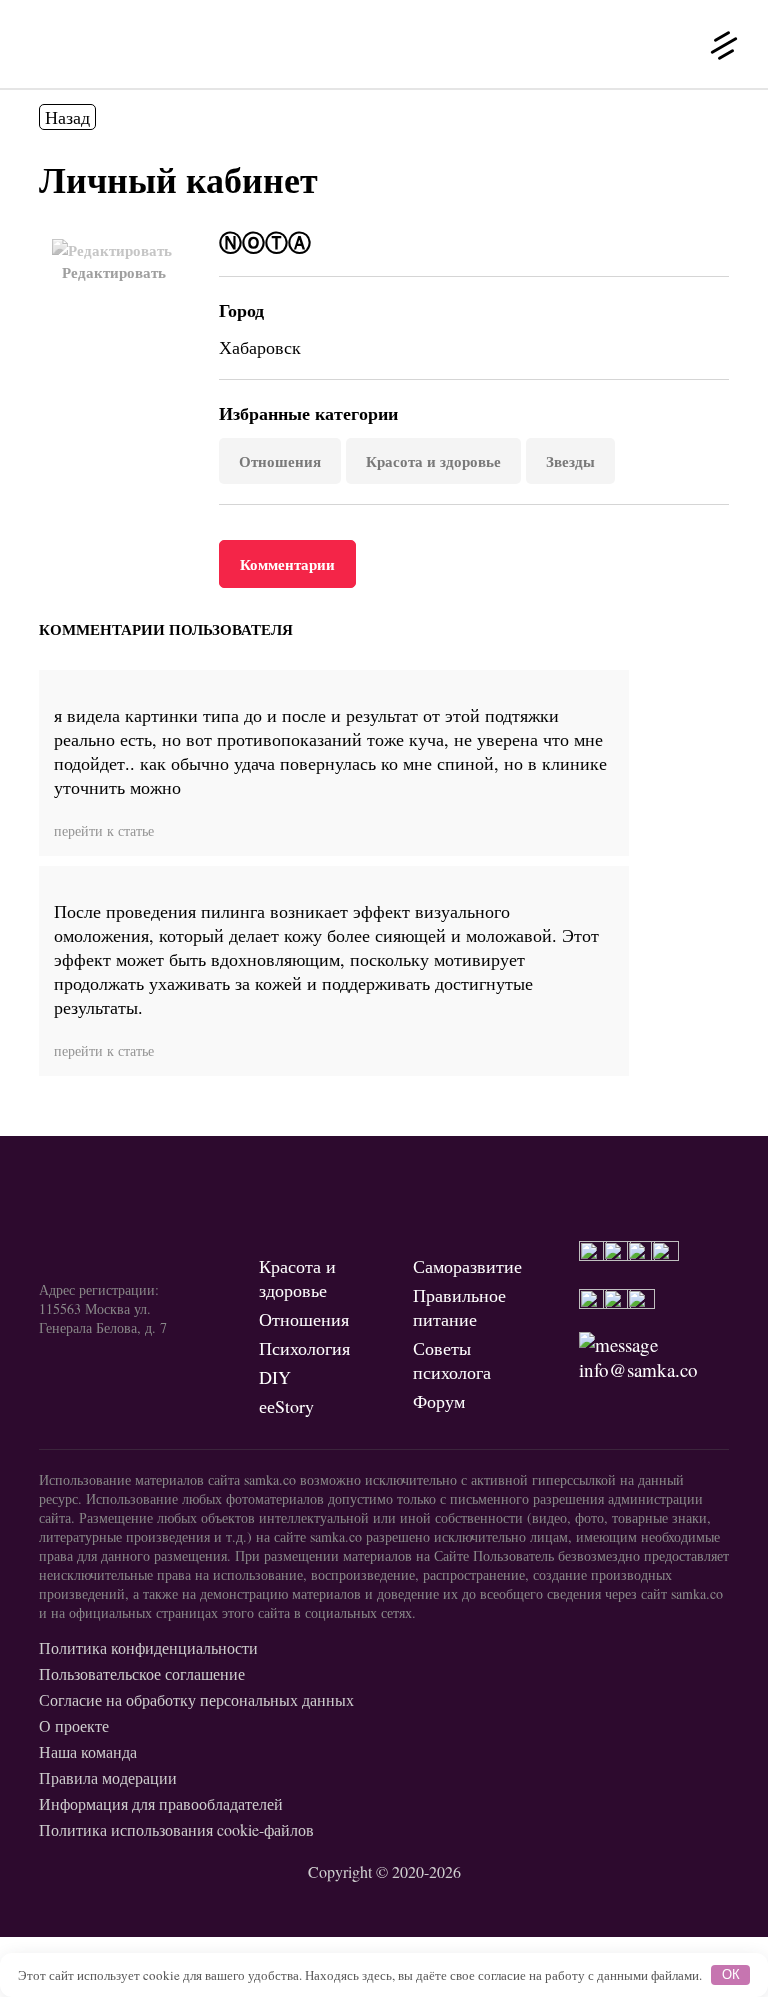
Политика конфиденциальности (148, 1647)
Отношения (280, 461)
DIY (275, 1377)
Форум (439, 1401)
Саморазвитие (467, 1266)
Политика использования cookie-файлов (176, 1829)
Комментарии (287, 564)
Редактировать (114, 272)
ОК (731, 1974)
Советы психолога (452, 1360)
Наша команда (88, 1751)
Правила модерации (108, 1777)
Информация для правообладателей (161, 1803)
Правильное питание (459, 1307)
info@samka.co (638, 1369)
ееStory (286, 1406)
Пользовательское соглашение (142, 1673)
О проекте (74, 1725)
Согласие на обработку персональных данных (196, 1699)
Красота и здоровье (433, 461)
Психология (304, 1348)
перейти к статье (104, 830)
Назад (67, 117)
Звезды (570, 461)
